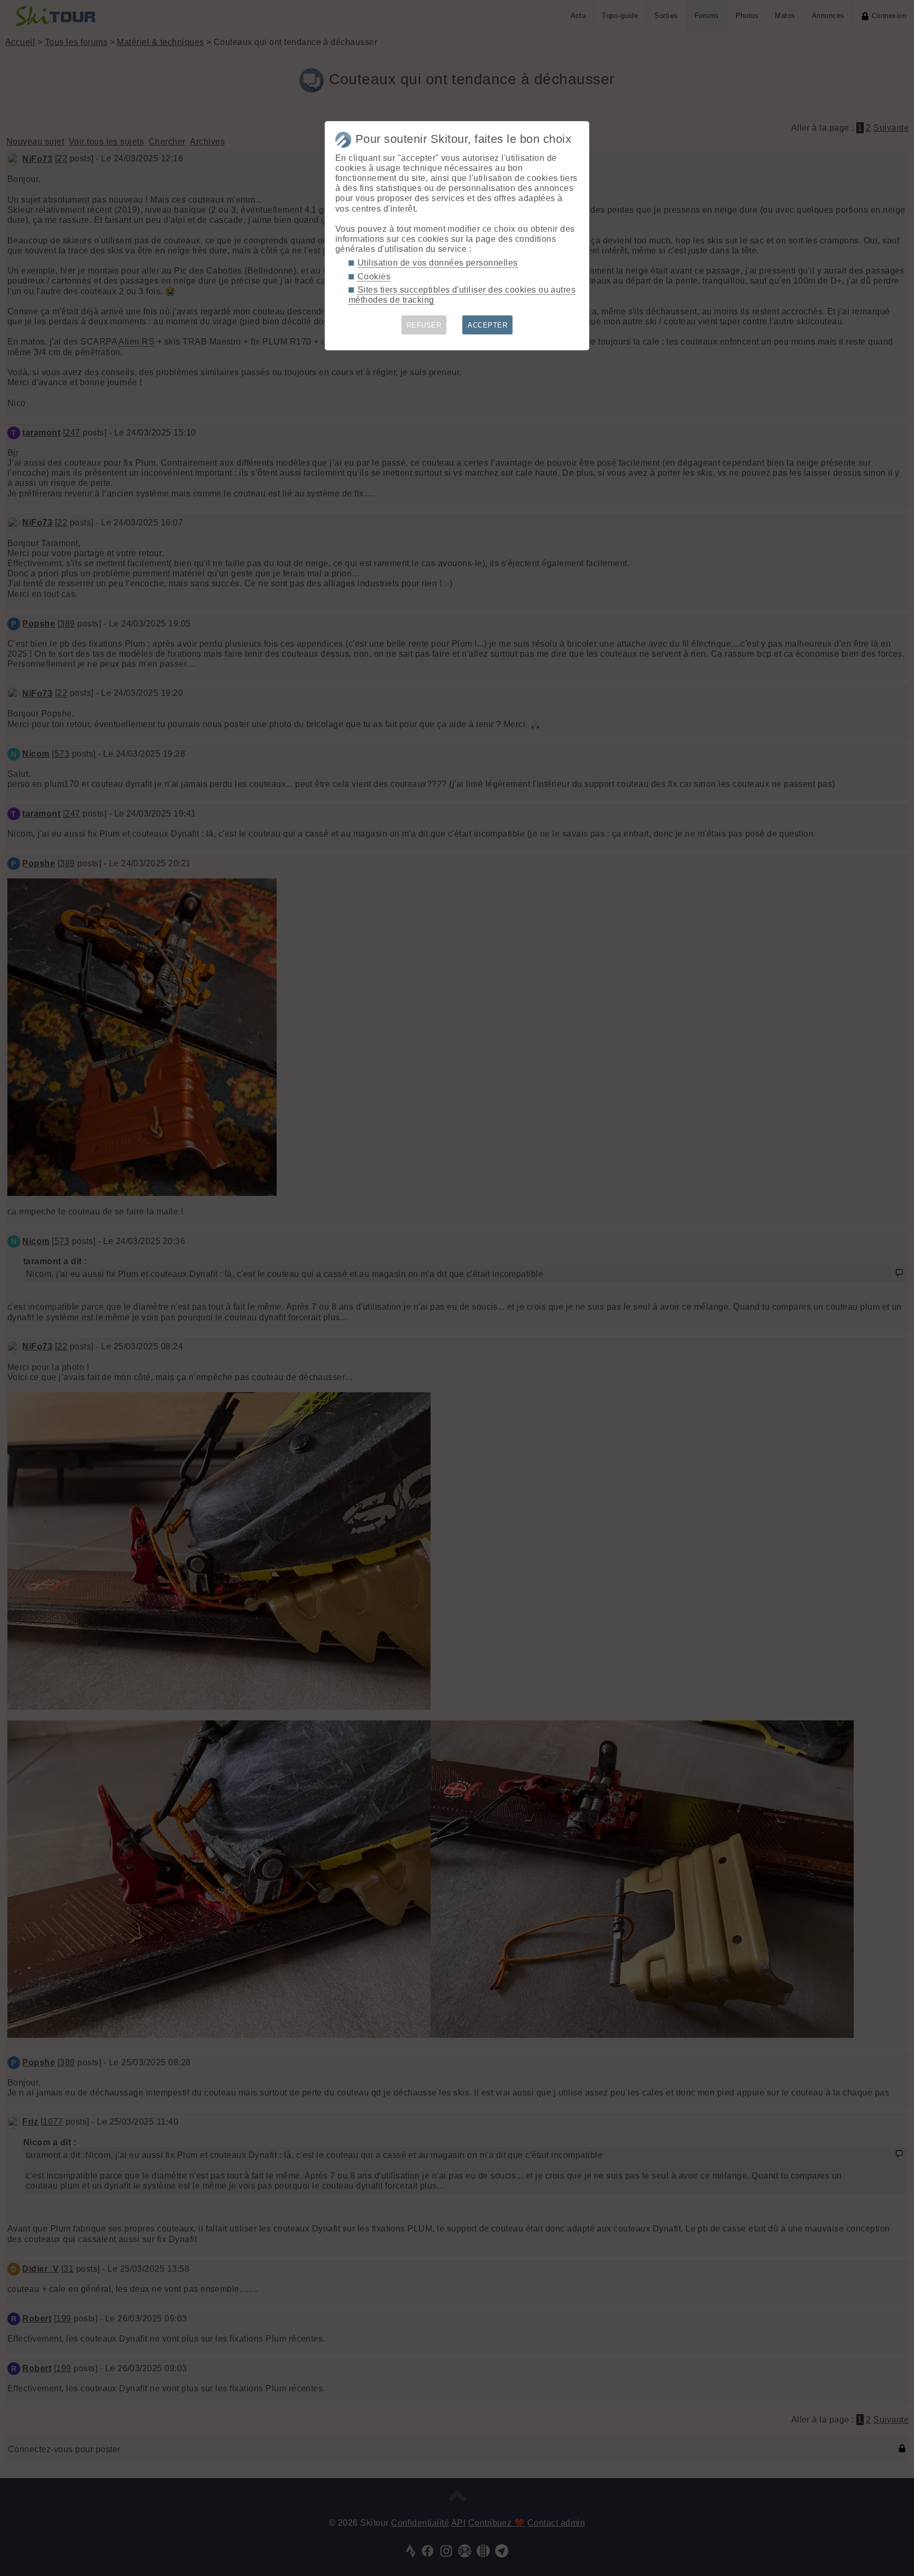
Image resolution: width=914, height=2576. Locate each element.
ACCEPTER (487, 325)
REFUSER (424, 325)
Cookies (374, 276)
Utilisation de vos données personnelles (438, 263)
